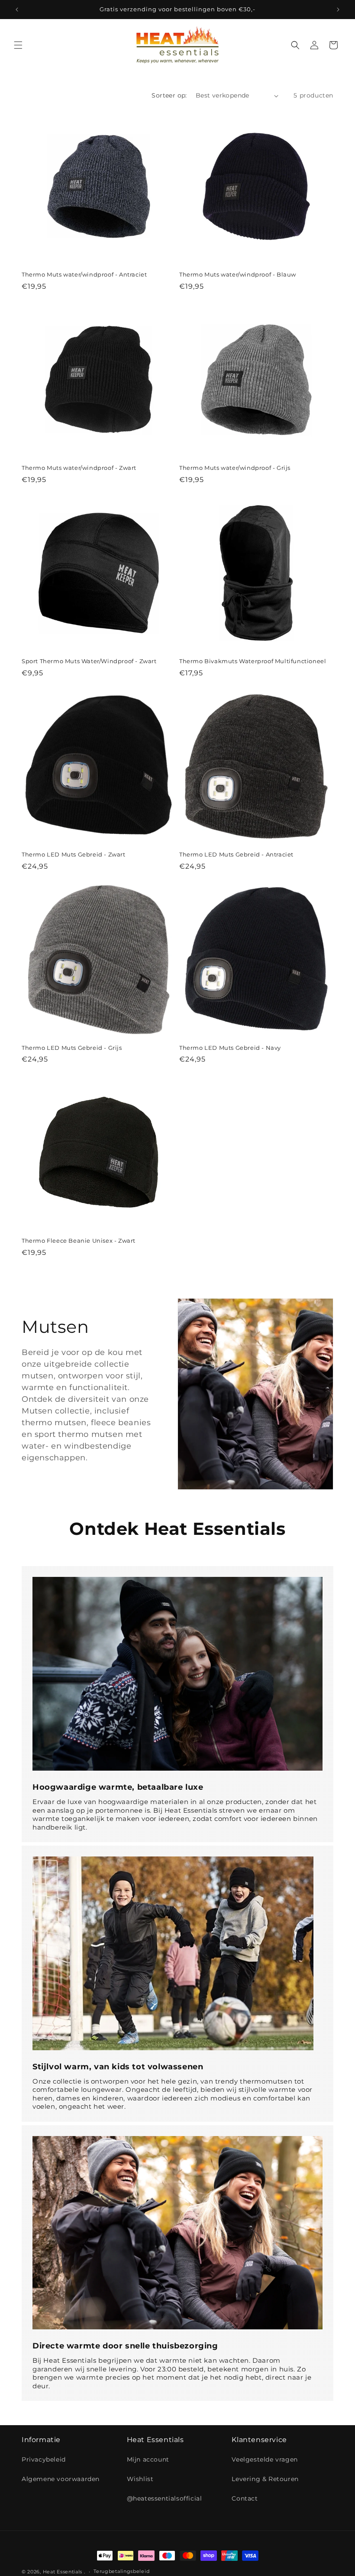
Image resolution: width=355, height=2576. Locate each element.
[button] (18, 45)
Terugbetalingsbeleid (121, 2571)
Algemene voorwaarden (61, 2479)
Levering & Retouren (265, 2479)
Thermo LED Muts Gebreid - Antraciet (236, 854)
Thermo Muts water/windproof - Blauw (238, 274)
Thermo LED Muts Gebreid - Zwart (74, 854)
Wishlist (140, 2479)
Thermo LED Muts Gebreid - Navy (230, 1048)
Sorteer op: (169, 95)
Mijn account (148, 2459)
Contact (245, 2498)
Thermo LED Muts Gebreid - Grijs (72, 1048)
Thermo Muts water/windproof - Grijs (235, 468)
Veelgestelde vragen (265, 2459)
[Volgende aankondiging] (338, 10)
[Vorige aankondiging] (17, 10)
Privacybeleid (44, 2459)
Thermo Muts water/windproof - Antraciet (84, 274)
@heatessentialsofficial (165, 2498)
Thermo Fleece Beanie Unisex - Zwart (79, 1241)
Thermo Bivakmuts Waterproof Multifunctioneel (253, 661)
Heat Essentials (63, 2572)
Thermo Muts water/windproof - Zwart (79, 468)
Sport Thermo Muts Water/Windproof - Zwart (89, 661)
